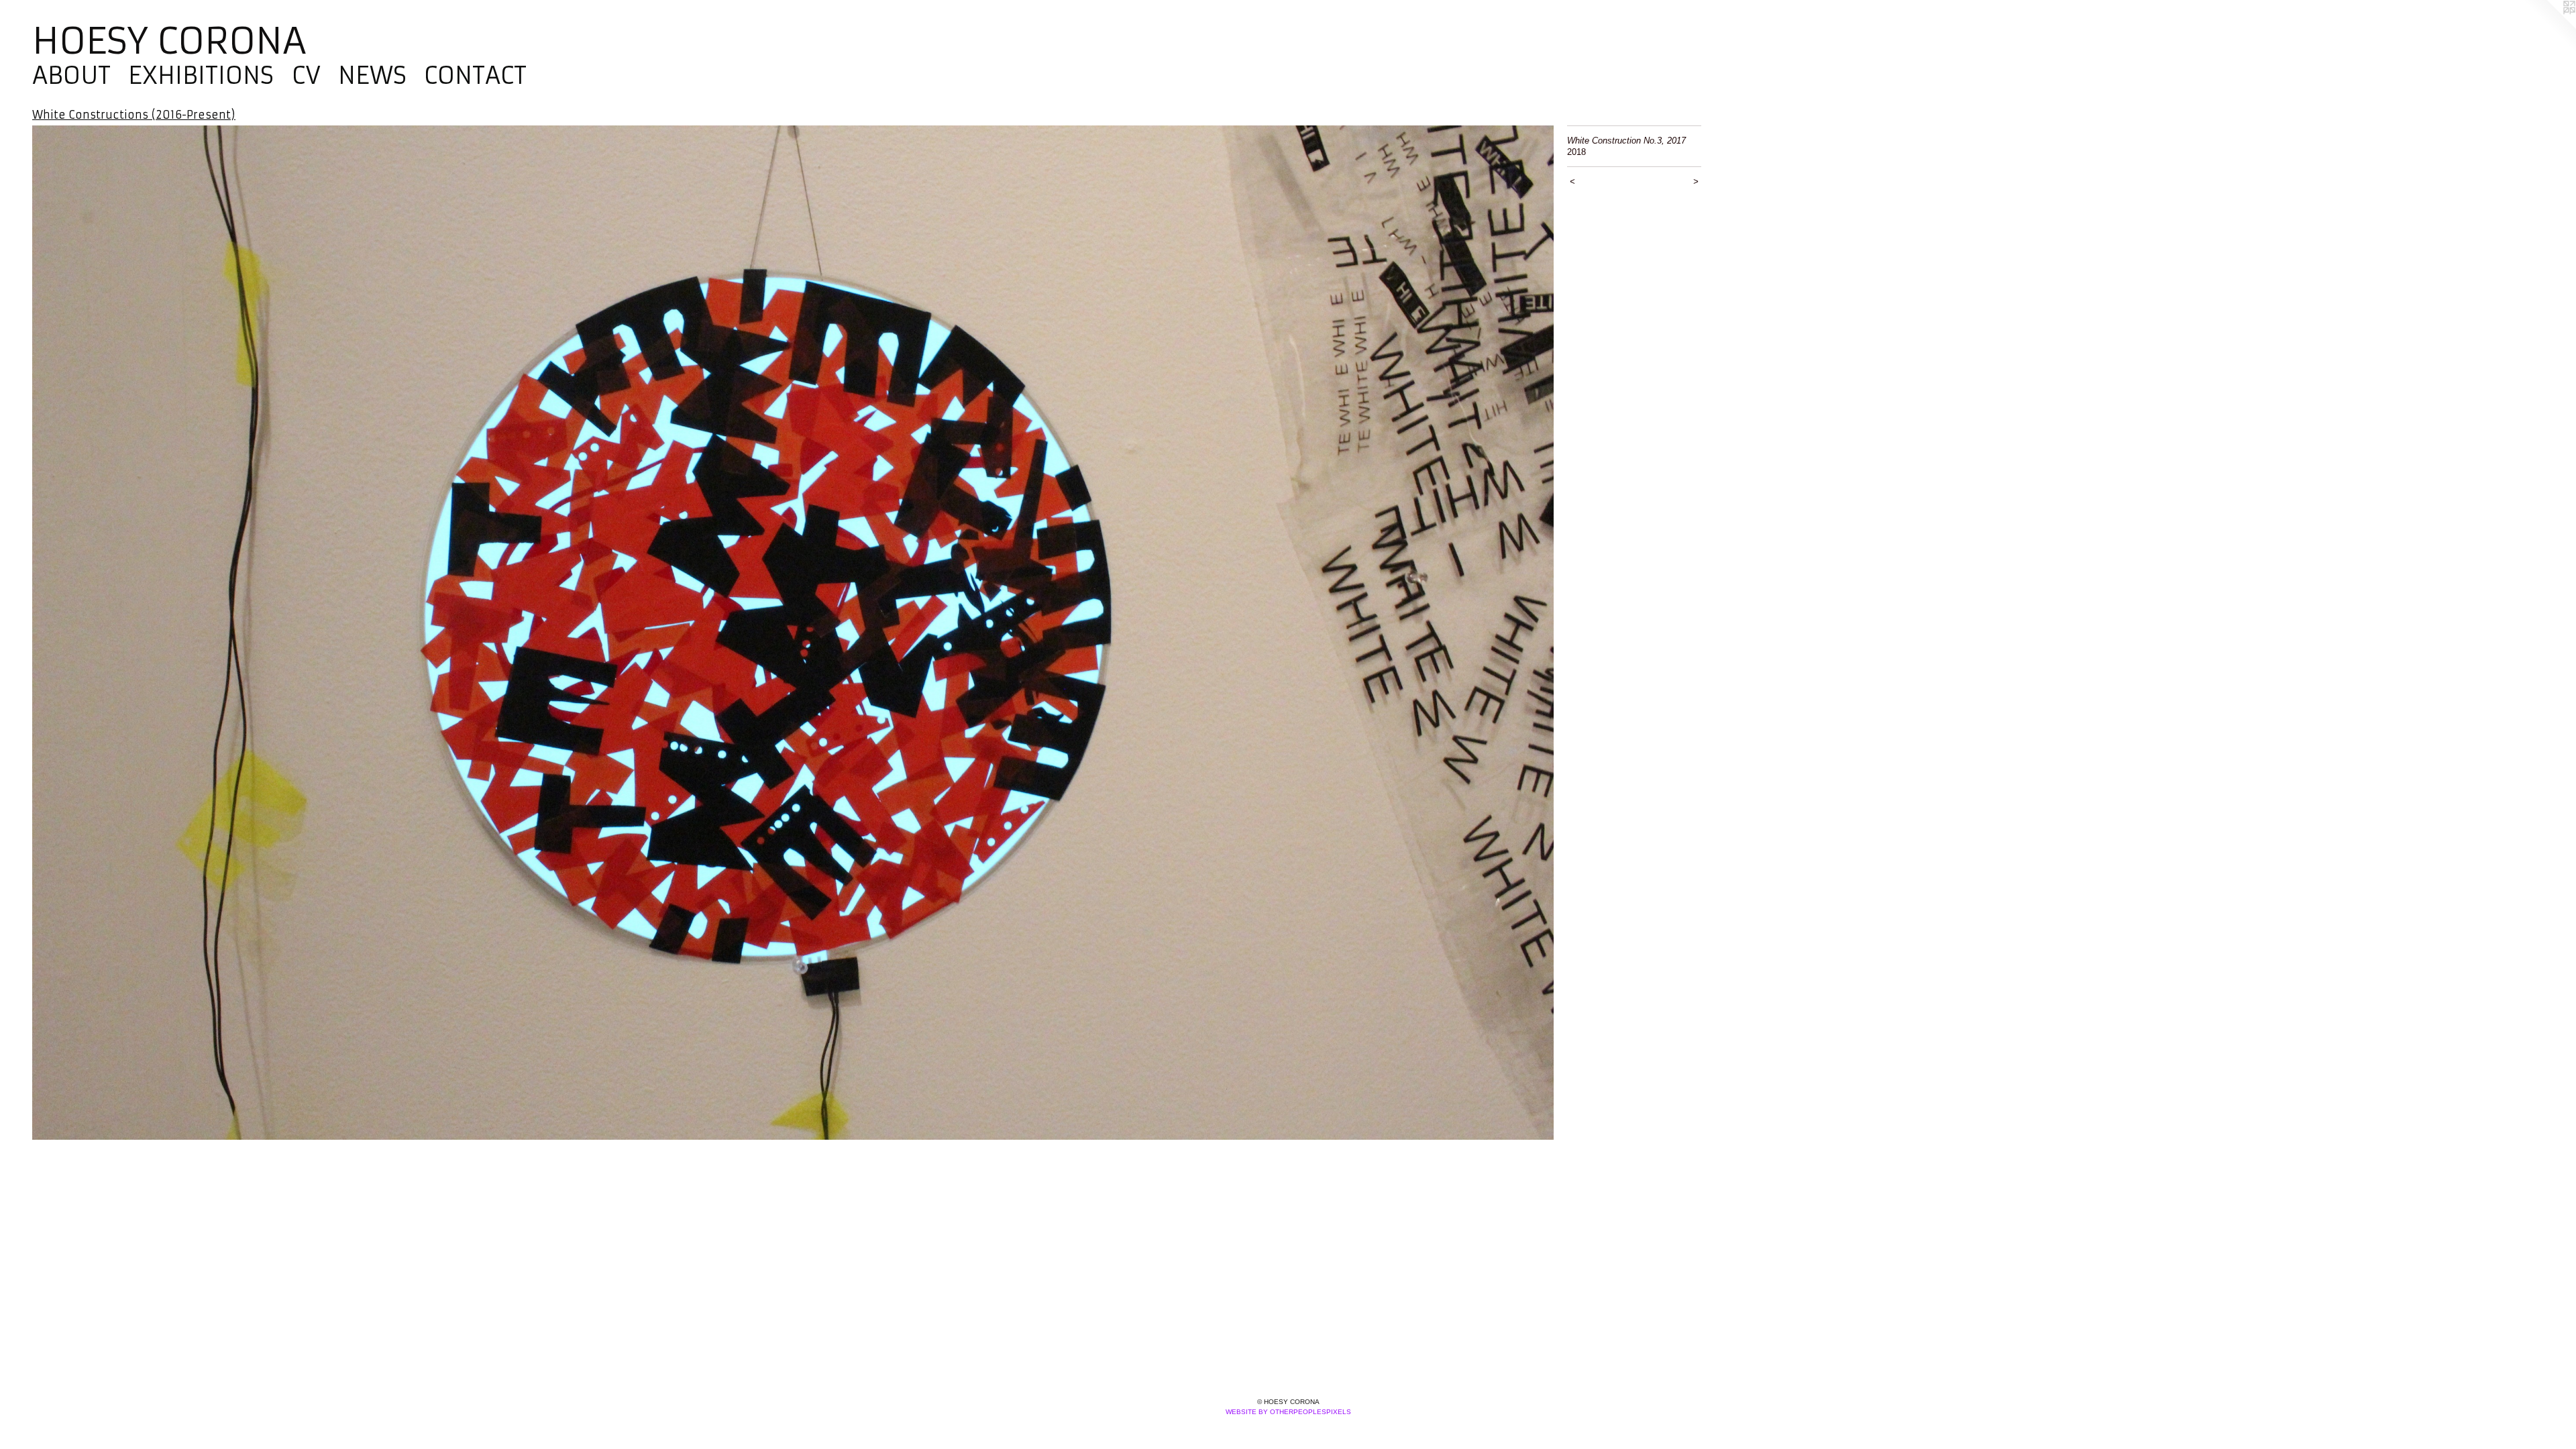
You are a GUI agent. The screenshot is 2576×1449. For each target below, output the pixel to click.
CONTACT (475, 76)
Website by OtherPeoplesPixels (1288, 1412)
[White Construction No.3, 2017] (793, 633)
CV (306, 76)
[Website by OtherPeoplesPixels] (2549, 27)
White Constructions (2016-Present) (134, 115)
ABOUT (71, 76)
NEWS (372, 76)
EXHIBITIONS (201, 76)
